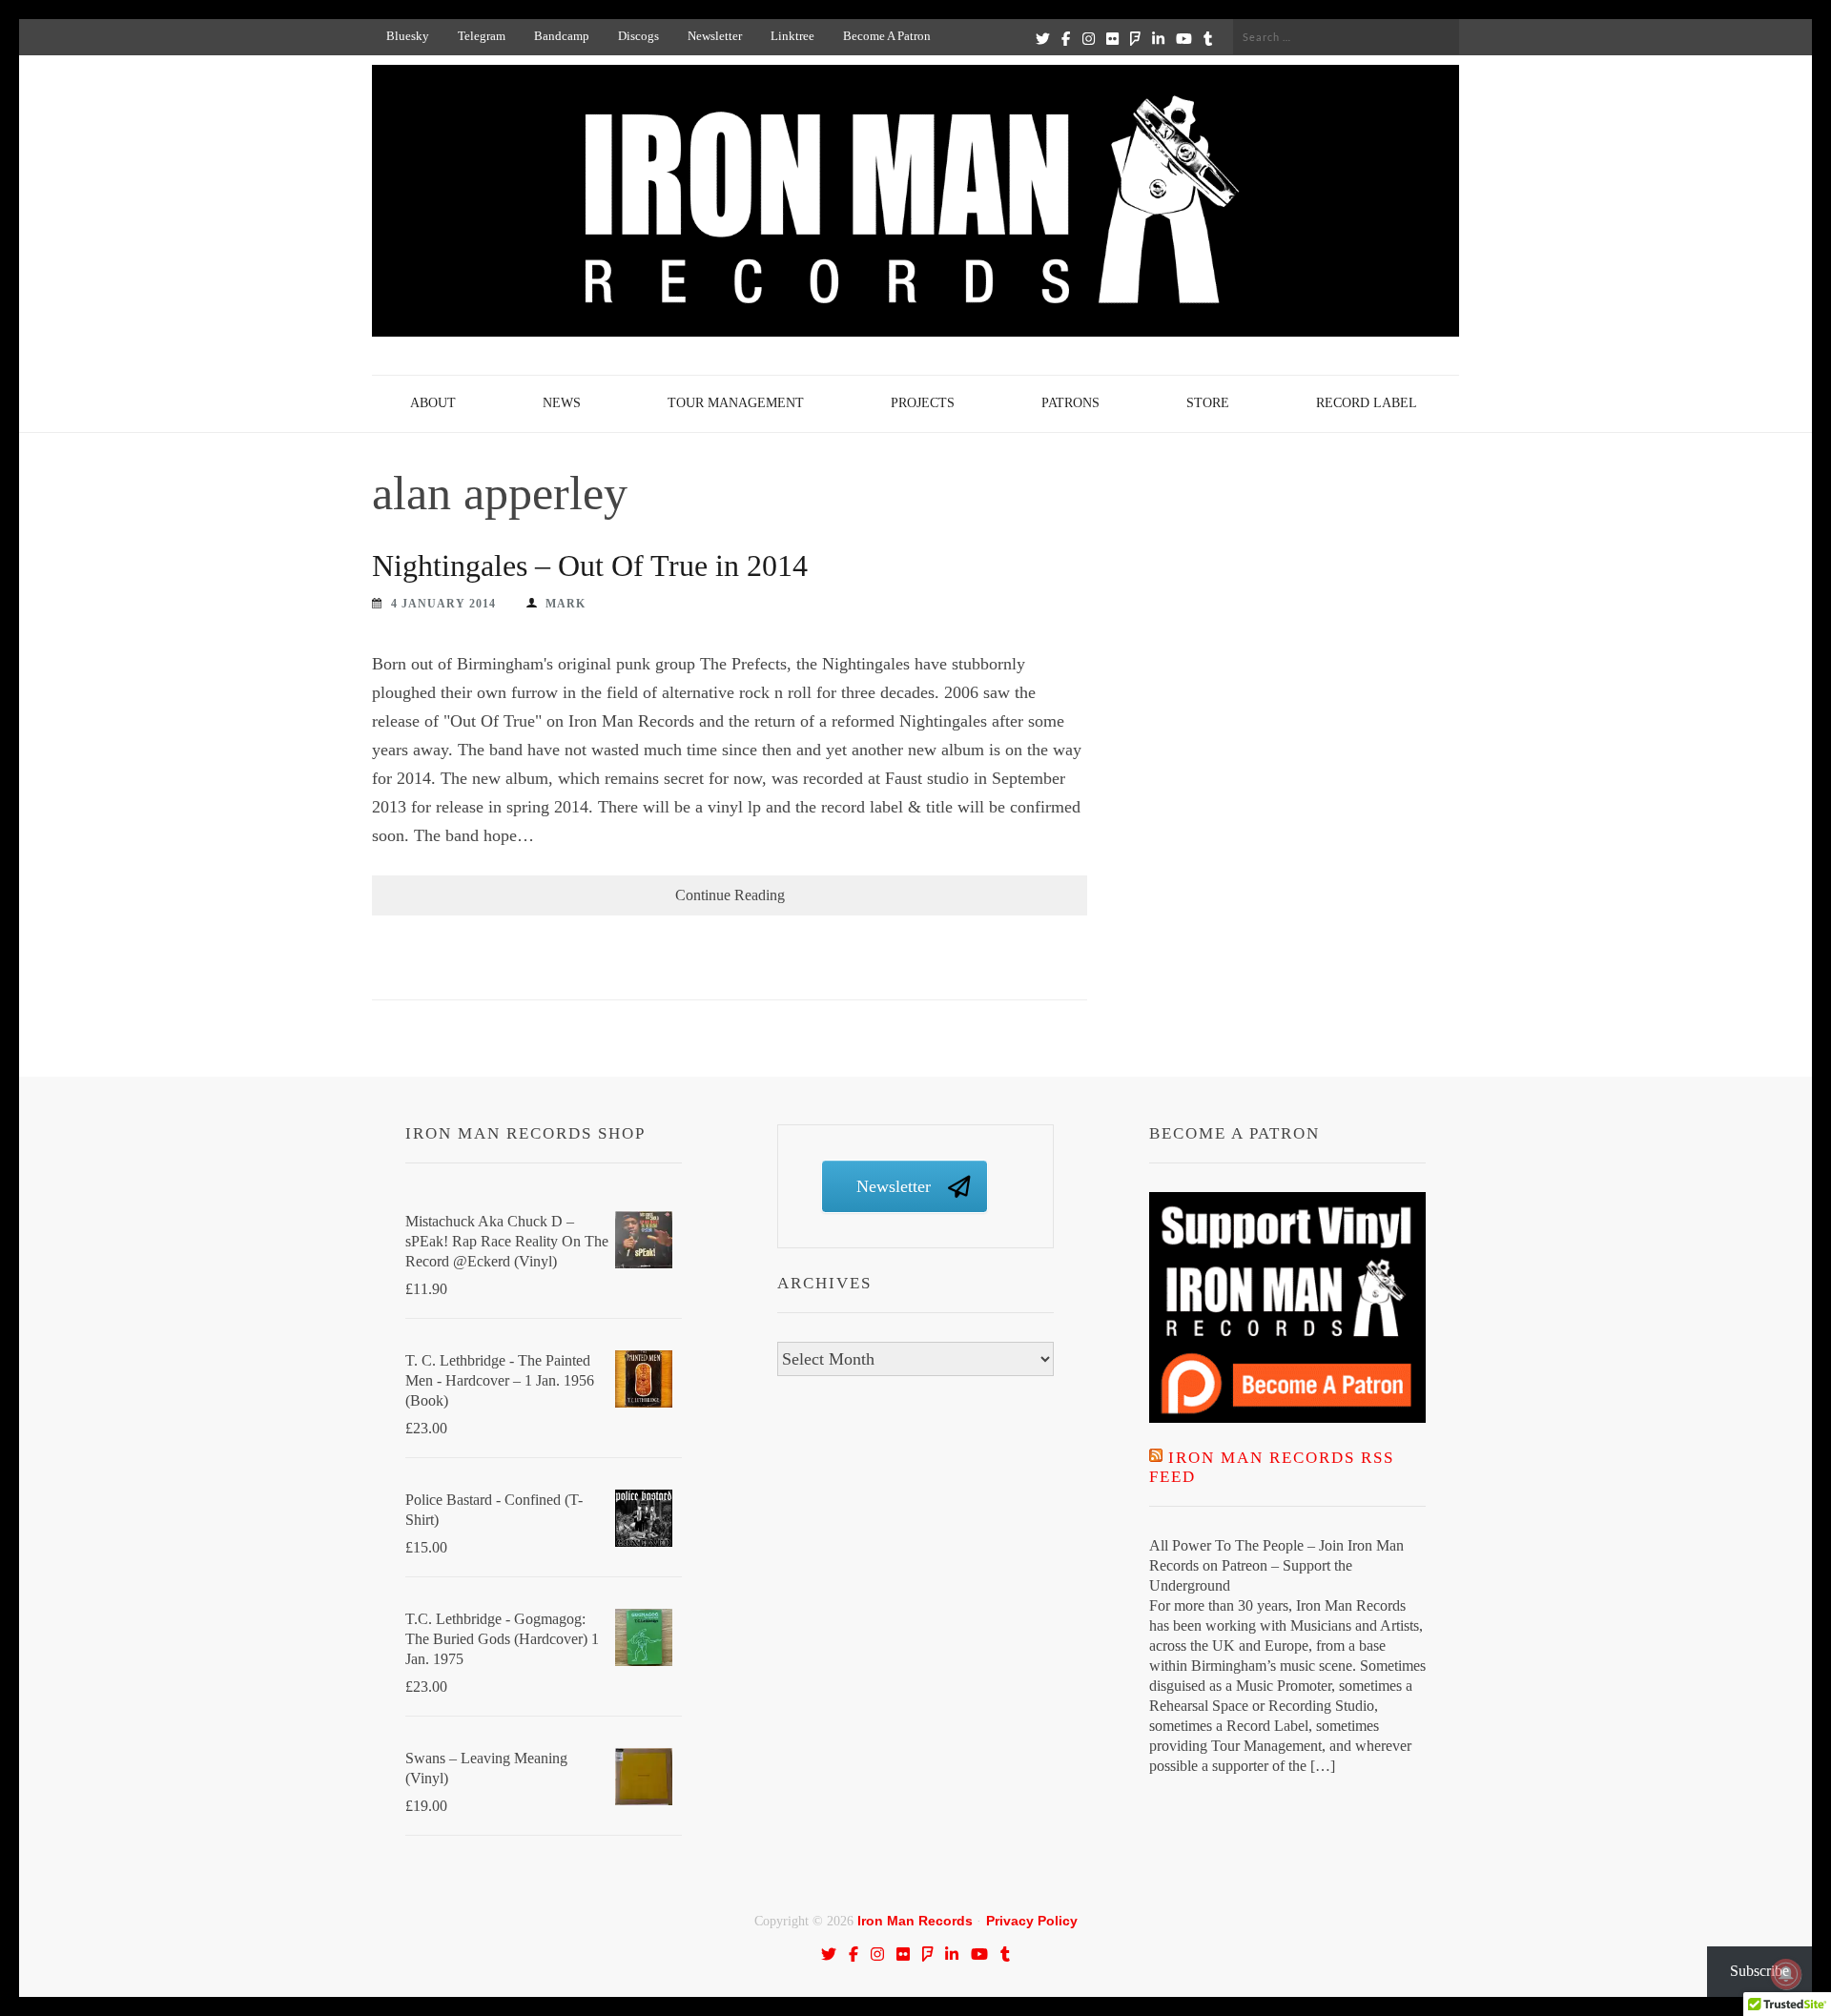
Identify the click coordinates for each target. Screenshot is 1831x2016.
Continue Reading (730, 895)
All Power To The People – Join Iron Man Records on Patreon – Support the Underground (1276, 1565)
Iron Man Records (915, 1921)
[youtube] (1184, 38)
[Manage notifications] (1786, 1974)
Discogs (638, 36)
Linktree (792, 36)
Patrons (1070, 403)
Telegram (482, 36)
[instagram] (1089, 38)
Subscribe (1759, 1971)
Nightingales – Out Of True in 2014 (590, 566)
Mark (566, 604)
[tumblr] (1208, 38)
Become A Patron (887, 36)
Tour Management (736, 403)
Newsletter (715, 36)
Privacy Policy (1032, 1921)
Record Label (1367, 403)
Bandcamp (562, 36)
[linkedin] (1158, 38)
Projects (923, 403)
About (433, 403)
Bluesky (408, 36)
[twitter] (1043, 38)
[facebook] (1066, 38)
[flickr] (1112, 38)
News (562, 403)
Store (1208, 403)
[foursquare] (1135, 38)
